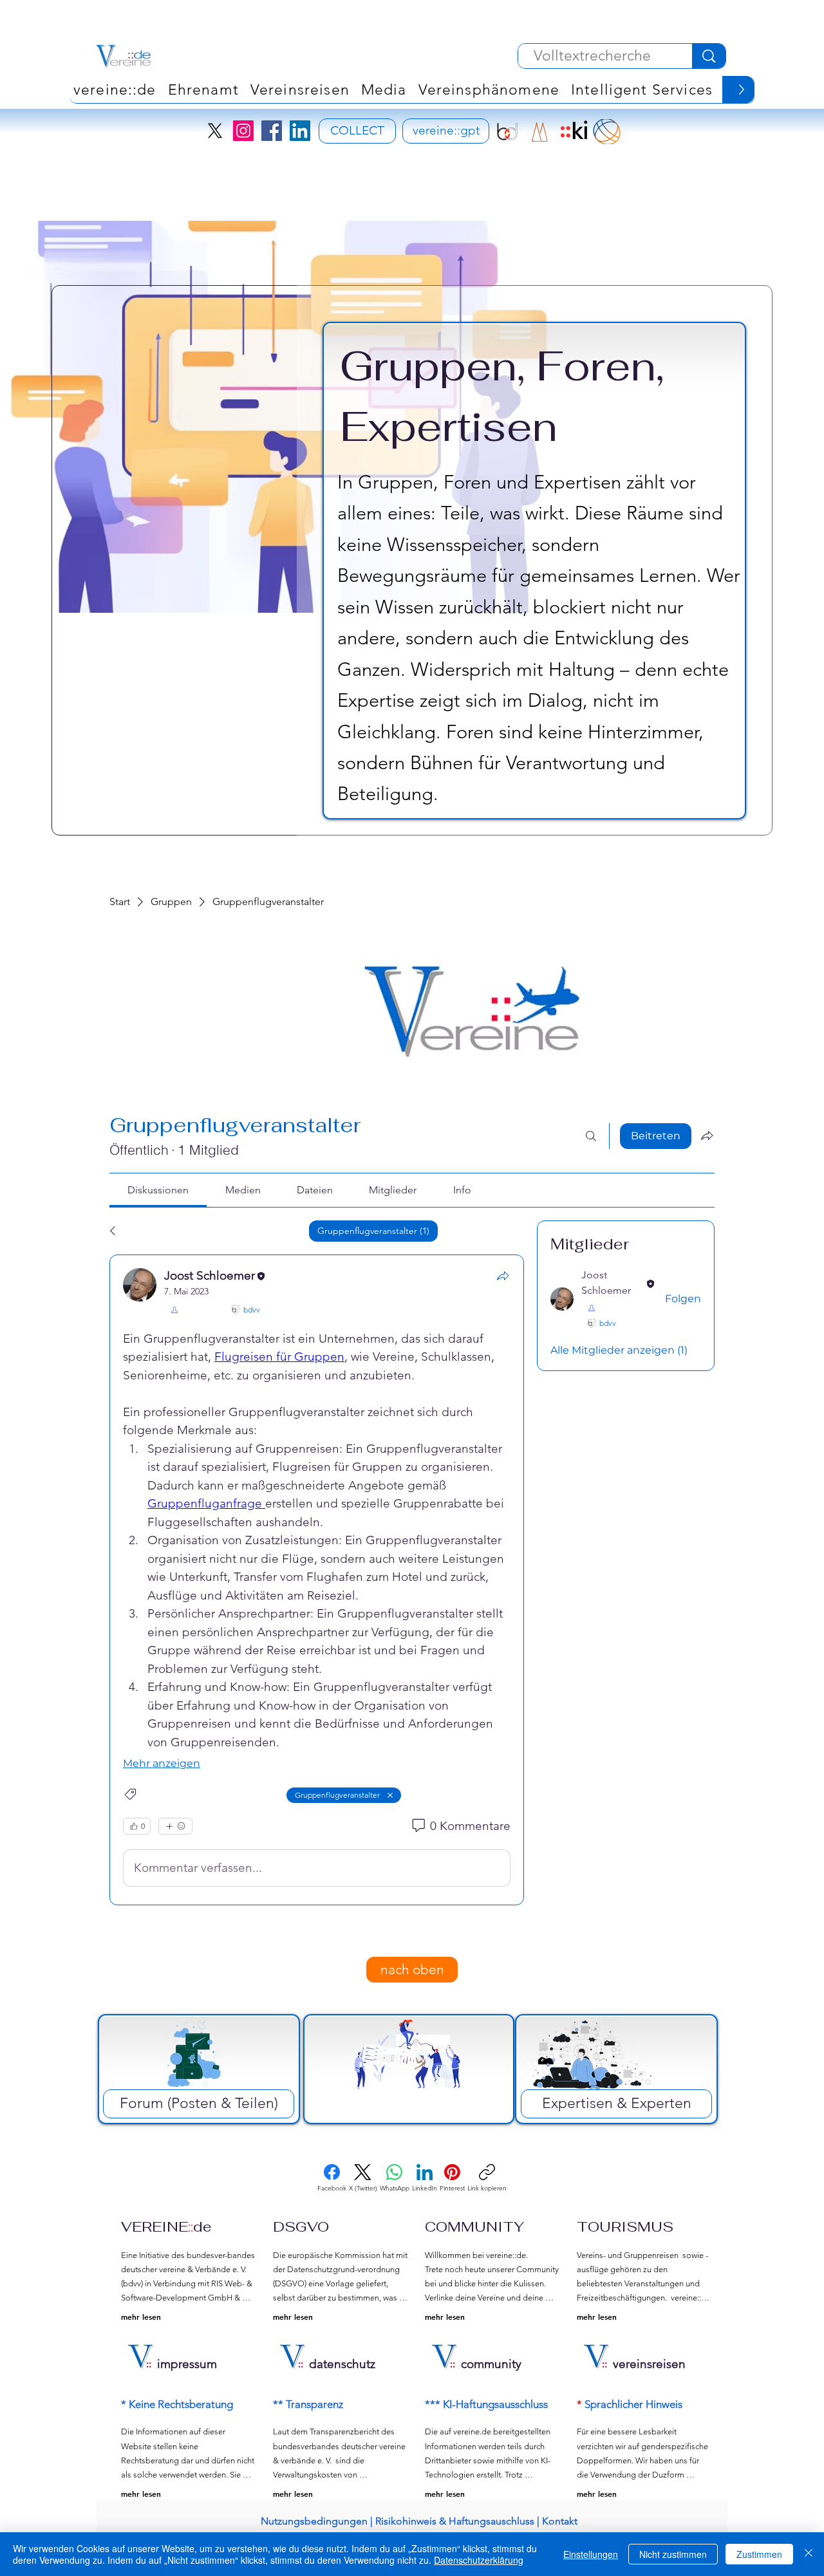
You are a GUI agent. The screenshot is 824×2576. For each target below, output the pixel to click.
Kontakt (560, 2521)
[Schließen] (809, 2554)
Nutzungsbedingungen (314, 2521)
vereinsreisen (649, 2364)
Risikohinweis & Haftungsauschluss (455, 2521)
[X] (215, 131)
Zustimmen (759, 2554)
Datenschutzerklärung (479, 2560)
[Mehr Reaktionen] (175, 1826)
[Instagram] (243, 131)
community (491, 2364)
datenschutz (342, 2364)
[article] (317, 1580)
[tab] (141, 1231)
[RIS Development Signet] (540, 132)
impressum (187, 2364)
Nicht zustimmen (673, 2554)
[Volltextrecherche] (709, 56)
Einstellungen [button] (591, 2554)
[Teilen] (503, 1276)
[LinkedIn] (300, 131)
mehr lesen (141, 2317)
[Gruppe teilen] (707, 1135)
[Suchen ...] (591, 1136)
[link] (158, 1190)
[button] (489, 89)
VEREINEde (166, 2226)
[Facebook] (272, 131)
